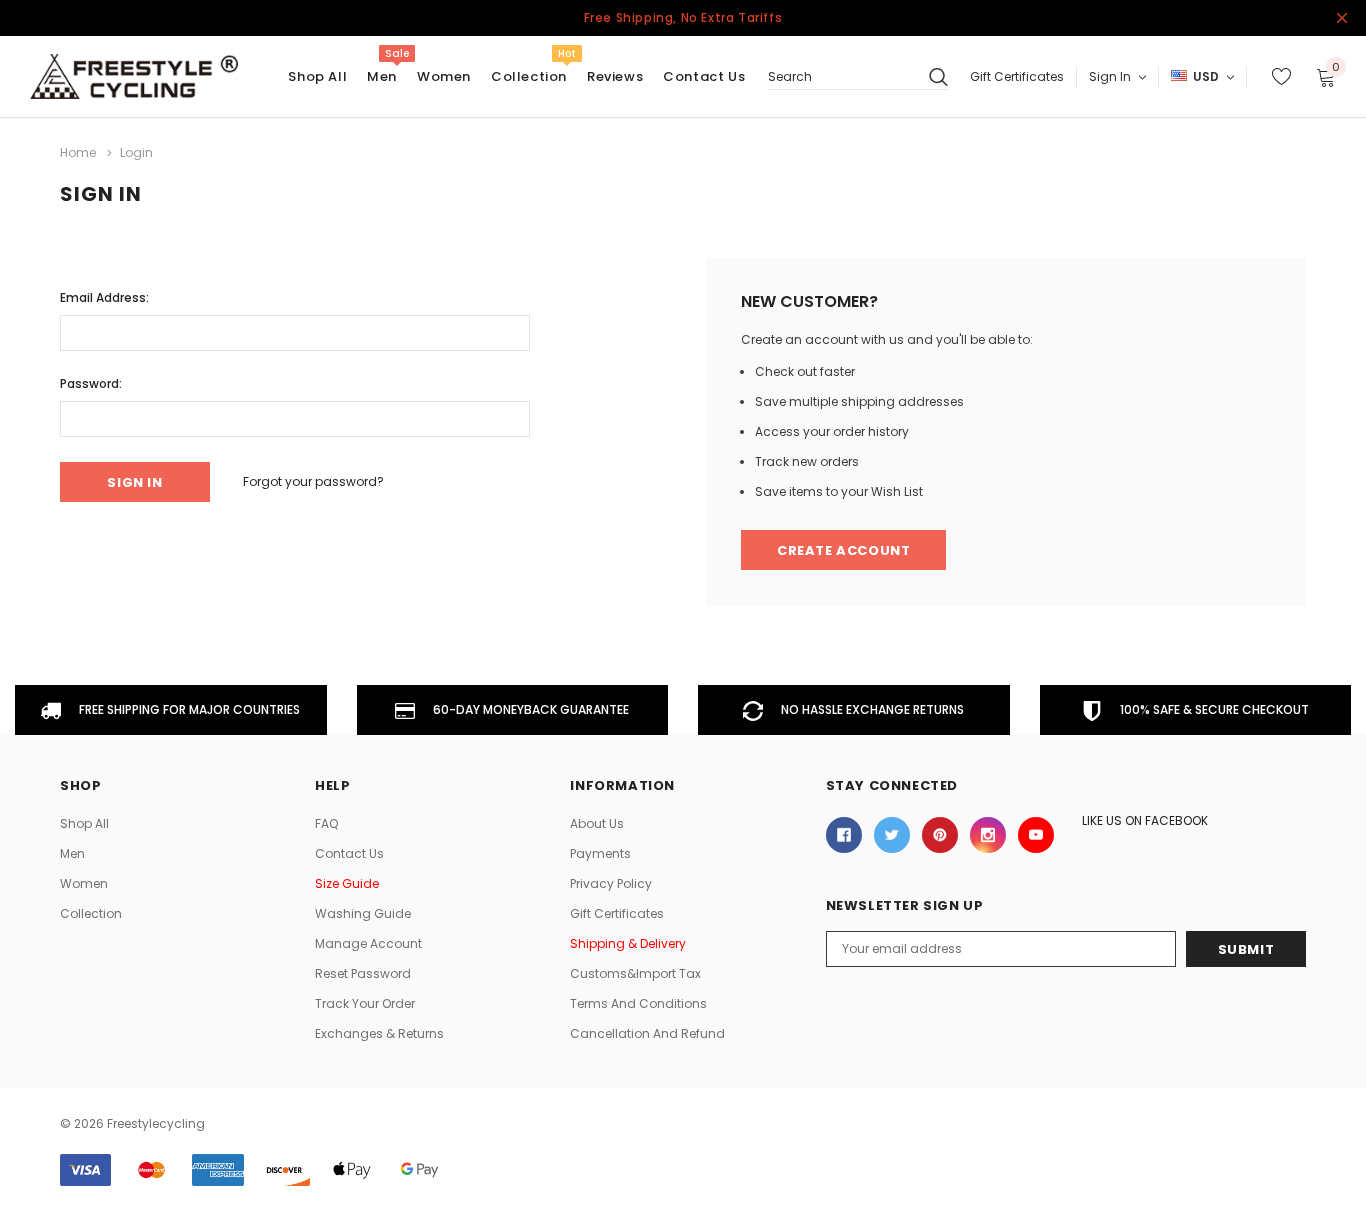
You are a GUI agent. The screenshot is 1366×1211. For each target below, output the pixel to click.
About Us (597, 823)
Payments (600, 853)
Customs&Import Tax (635, 973)
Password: (91, 383)
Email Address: (104, 297)
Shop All (84, 823)
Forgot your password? (313, 481)
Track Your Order (365, 1003)
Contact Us (349, 853)
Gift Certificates (1017, 76)
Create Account (843, 550)
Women (444, 76)
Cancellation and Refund (647, 1033)
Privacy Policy (611, 883)
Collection (529, 76)
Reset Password (363, 973)
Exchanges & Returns (379, 1033)
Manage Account (368, 943)
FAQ (326, 823)
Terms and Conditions (638, 1003)
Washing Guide (363, 913)
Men (382, 76)
